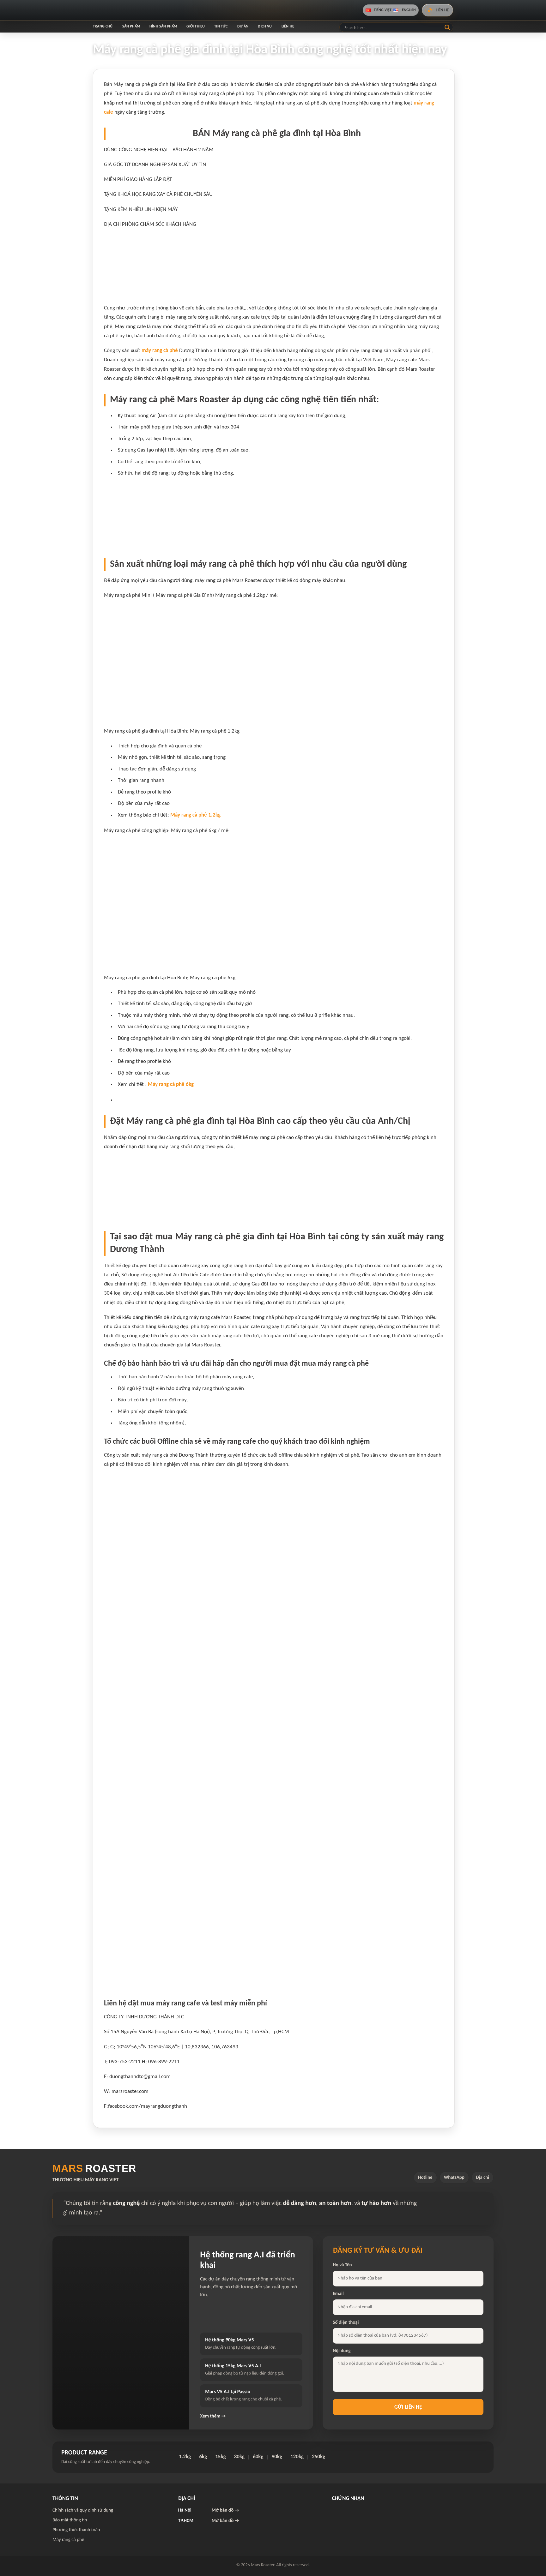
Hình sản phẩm (163, 27)
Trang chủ (103, 27)
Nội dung (342, 2351)
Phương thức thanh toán (76, 2530)
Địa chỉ (482, 2178)
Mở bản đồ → (225, 2510)
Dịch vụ (265, 27)
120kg (297, 2457)
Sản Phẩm (131, 27)
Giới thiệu (196, 27)
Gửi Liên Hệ (408, 2407)
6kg (203, 2457)
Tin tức (221, 27)
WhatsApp (454, 2178)
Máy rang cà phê (68, 2540)
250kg (318, 2457)
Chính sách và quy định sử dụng (83, 2510)
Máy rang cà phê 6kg (171, 1084)
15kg (220, 2457)
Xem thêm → (213, 2416)
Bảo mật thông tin (70, 2520)
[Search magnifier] (447, 27)
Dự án (243, 27)
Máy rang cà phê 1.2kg (195, 815)
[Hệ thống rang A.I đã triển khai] (121, 2333)
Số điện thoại (346, 2323)
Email (338, 2294)
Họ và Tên (342, 2265)
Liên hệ (288, 27)
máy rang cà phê (160, 351)
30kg (239, 2457)
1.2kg (185, 2457)
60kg (258, 2457)
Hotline (425, 2178)
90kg (277, 2457)
